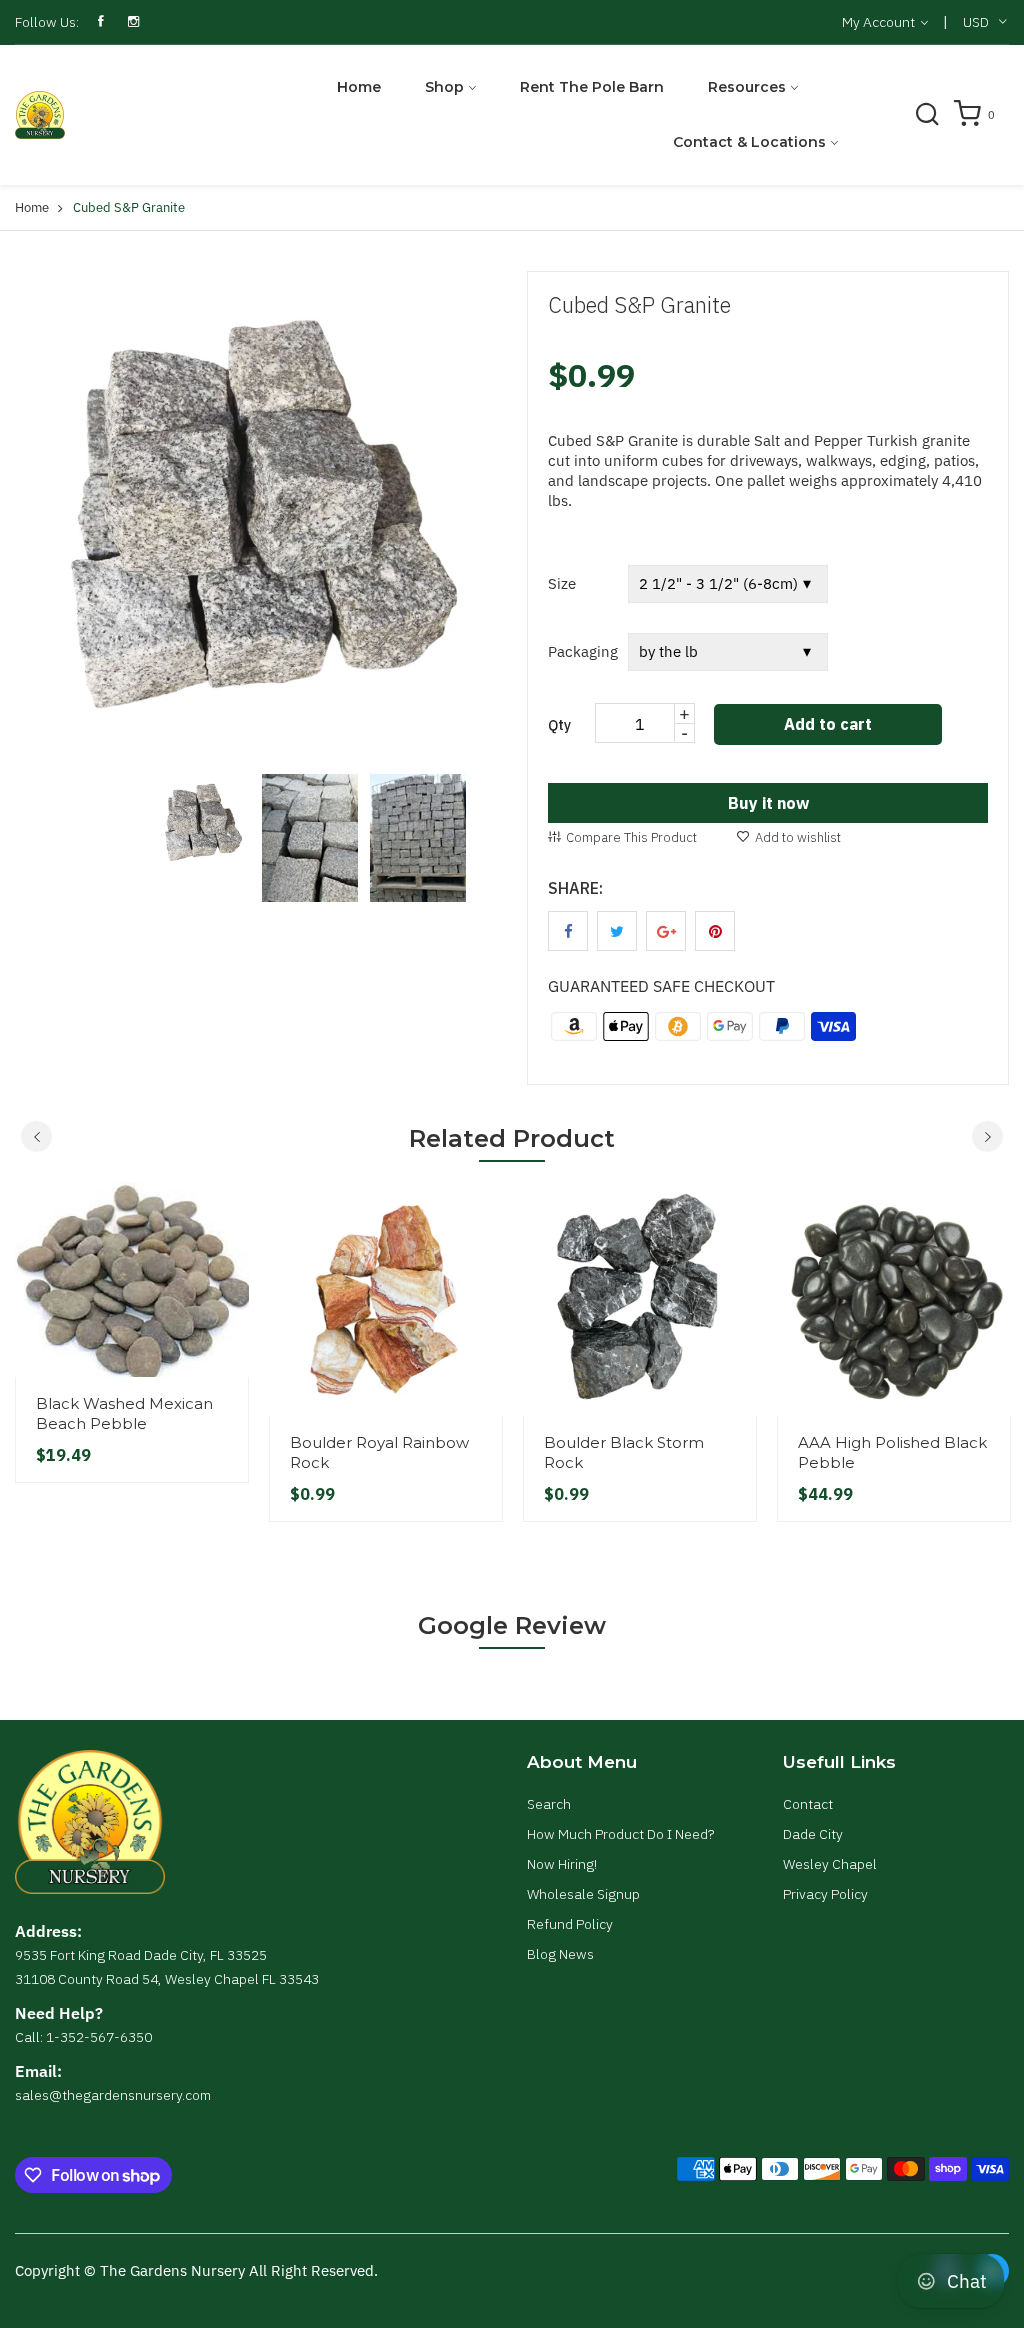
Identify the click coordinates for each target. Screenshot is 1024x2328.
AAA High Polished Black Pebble (892, 1452)
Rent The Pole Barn (592, 87)
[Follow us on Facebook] (568, 931)
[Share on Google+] (666, 931)
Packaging (583, 651)
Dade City (813, 1834)
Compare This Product (631, 837)
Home (359, 87)
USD (976, 22)
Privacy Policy (825, 1894)
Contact (808, 1804)
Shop (444, 87)
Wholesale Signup (583, 1894)
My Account (880, 22)
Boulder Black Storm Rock (624, 1452)
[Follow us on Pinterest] (715, 931)
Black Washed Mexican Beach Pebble (124, 1413)
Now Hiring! (562, 1864)
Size (562, 583)
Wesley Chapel (830, 1864)
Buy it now (768, 803)
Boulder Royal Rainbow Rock (379, 1452)
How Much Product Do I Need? (620, 1834)
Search (549, 1804)
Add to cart (828, 724)
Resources (747, 87)
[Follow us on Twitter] (617, 931)
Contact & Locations (749, 142)
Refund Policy (570, 1924)
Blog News (560, 1954)
